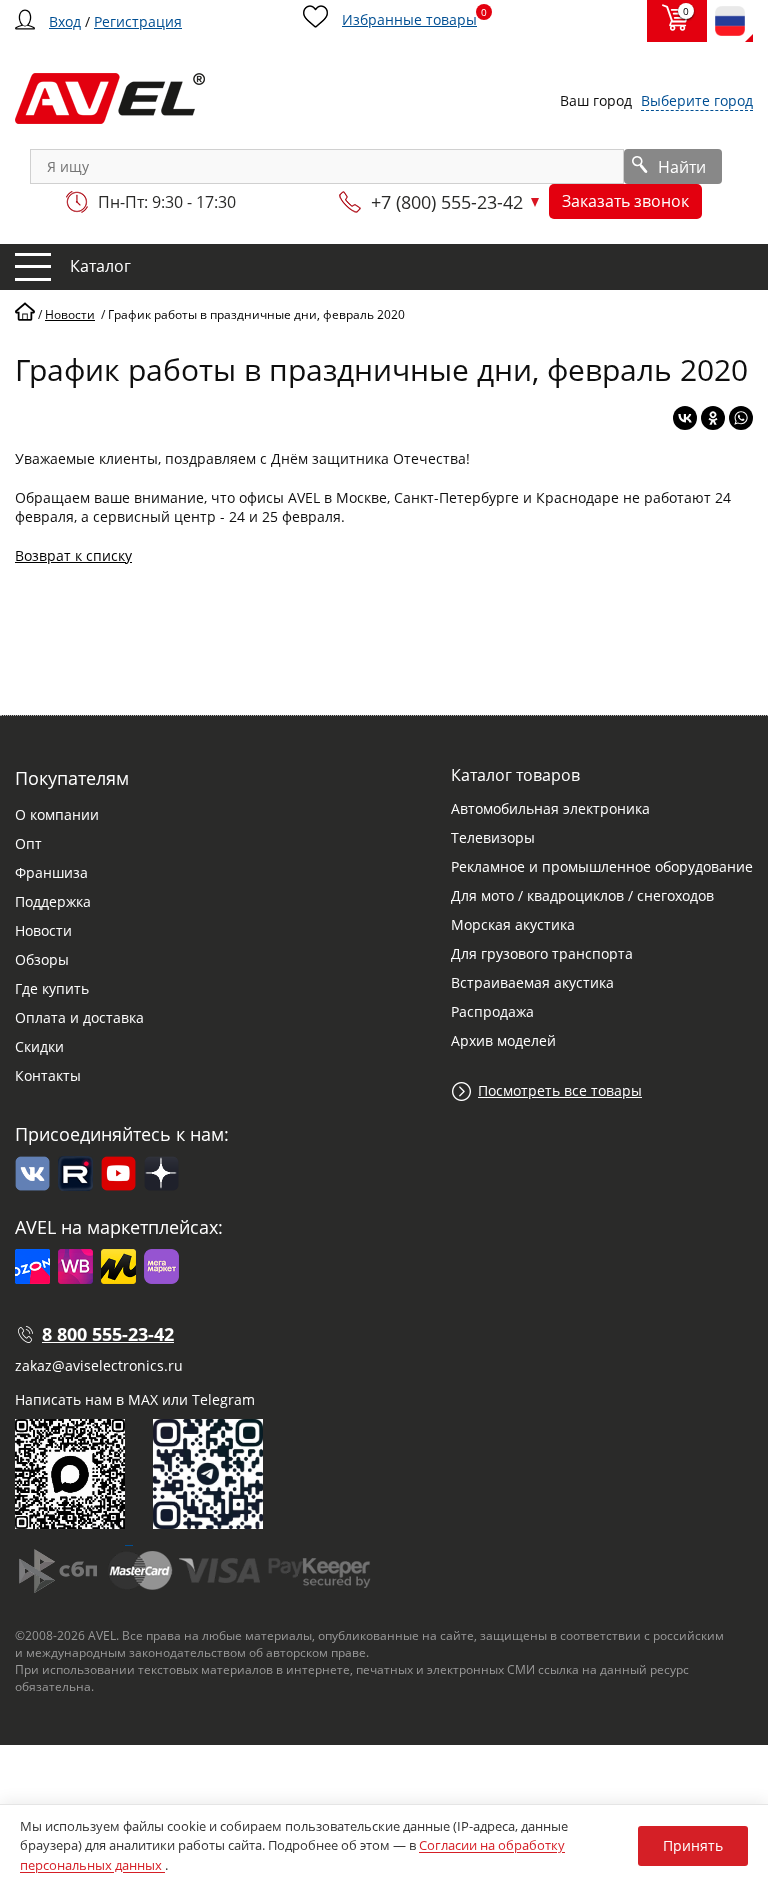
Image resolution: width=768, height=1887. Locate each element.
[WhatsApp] (741, 418)
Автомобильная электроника (550, 808)
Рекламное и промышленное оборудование (602, 866)
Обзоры (42, 959)
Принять (693, 1845)
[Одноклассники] (713, 418)
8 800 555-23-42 (108, 1334)
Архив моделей (503, 1040)
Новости (43, 930)
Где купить (52, 988)
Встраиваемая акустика (532, 982)
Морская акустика (513, 924)
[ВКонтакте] (685, 418)
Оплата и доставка (79, 1017)
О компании (57, 814)
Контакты (48, 1075)
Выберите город (697, 100)
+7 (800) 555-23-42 (447, 202)
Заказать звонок (625, 201)
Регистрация (138, 21)
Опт (28, 843)
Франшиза (51, 872)
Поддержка (53, 901)
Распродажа (492, 1011)
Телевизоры (493, 837)
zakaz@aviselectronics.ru (99, 1365)
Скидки (39, 1046)
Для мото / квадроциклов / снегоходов (582, 895)
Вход (65, 21)
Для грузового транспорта (542, 953)
